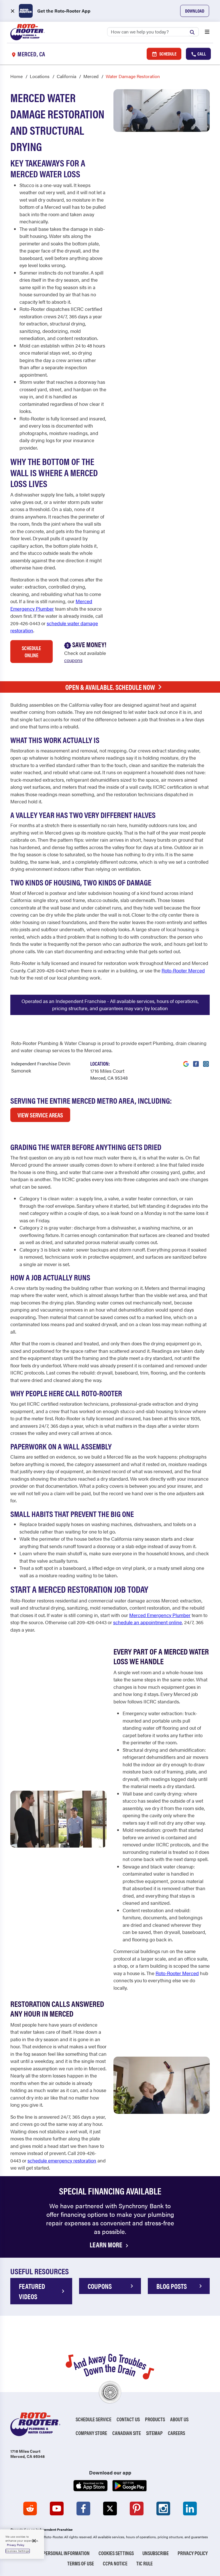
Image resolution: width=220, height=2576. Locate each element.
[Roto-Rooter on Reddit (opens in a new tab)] (30, 2509)
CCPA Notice (115, 2563)
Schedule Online (31, 652)
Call (201, 54)
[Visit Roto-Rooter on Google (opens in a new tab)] (186, 1060)
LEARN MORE (107, 2245)
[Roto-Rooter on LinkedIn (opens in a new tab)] (190, 2509)
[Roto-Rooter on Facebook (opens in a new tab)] (83, 2509)
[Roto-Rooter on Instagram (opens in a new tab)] (163, 2509)
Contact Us (128, 2419)
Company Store (91, 2433)
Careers (176, 2433)
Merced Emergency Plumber (51, 605)
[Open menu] (207, 32)
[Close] (34, 2541)
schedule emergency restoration (62, 2160)
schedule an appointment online (148, 1622)
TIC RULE (145, 2563)
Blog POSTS (172, 2286)
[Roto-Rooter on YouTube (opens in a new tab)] (57, 2509)
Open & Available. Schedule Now (110, 687)
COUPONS (100, 2286)
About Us (179, 2419)
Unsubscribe (156, 2553)
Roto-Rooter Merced (183, 970)
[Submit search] (194, 31)
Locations (40, 76)
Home (16, 76)
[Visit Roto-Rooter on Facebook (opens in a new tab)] (196, 1060)
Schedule (167, 54)
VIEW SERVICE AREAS (40, 1115)
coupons (73, 660)
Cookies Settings (116, 2553)
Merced (91, 76)
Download (195, 11)
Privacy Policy (193, 2553)
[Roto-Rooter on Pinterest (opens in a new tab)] (137, 2509)
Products (155, 2419)
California (66, 76)
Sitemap (154, 2433)
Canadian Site (127, 2433)
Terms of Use (81, 2563)
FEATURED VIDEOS (32, 2291)
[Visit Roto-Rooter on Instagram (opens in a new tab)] (206, 1060)
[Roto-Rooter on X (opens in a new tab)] (110, 2509)
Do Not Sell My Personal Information (51, 2553)
